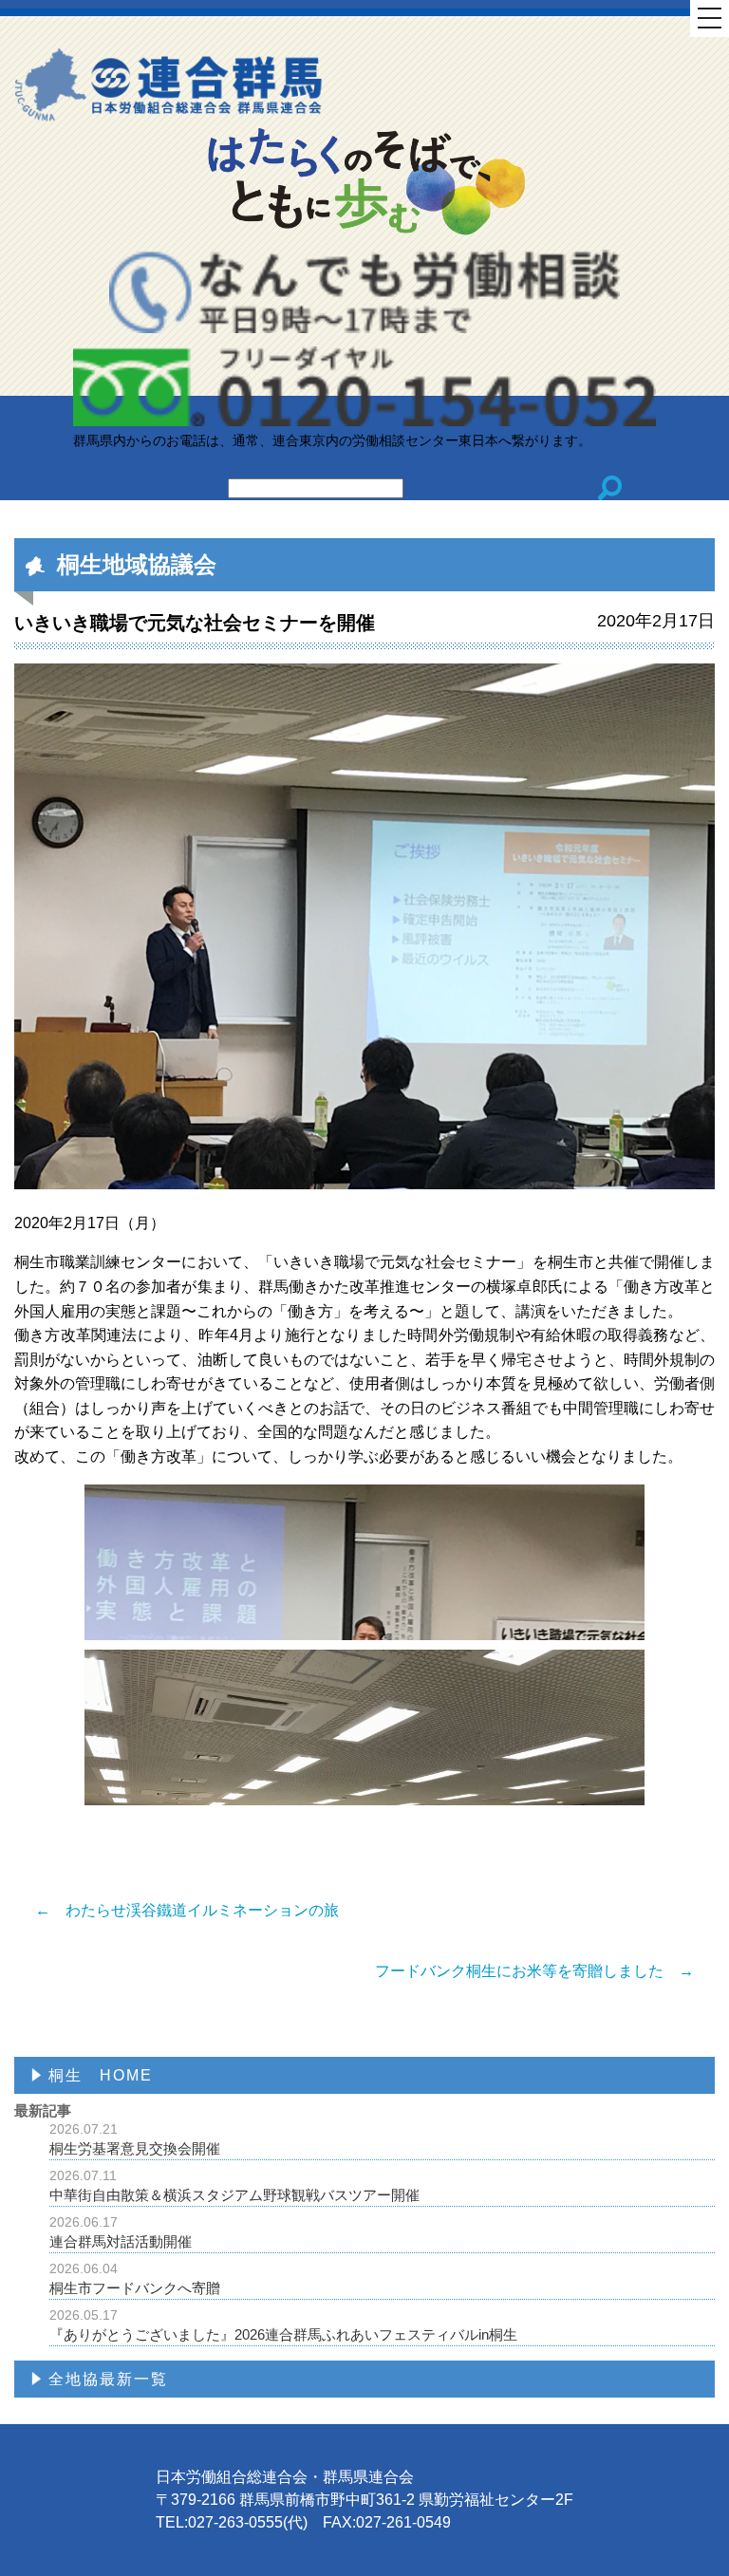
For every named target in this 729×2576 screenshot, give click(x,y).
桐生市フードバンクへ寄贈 (135, 2278)
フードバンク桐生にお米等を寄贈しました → (534, 1971)
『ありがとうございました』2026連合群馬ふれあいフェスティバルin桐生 (283, 2325)
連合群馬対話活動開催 (121, 2232)
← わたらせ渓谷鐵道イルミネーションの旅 (187, 1910)
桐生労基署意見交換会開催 (135, 2139)
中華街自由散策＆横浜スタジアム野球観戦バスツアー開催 (234, 2185)
